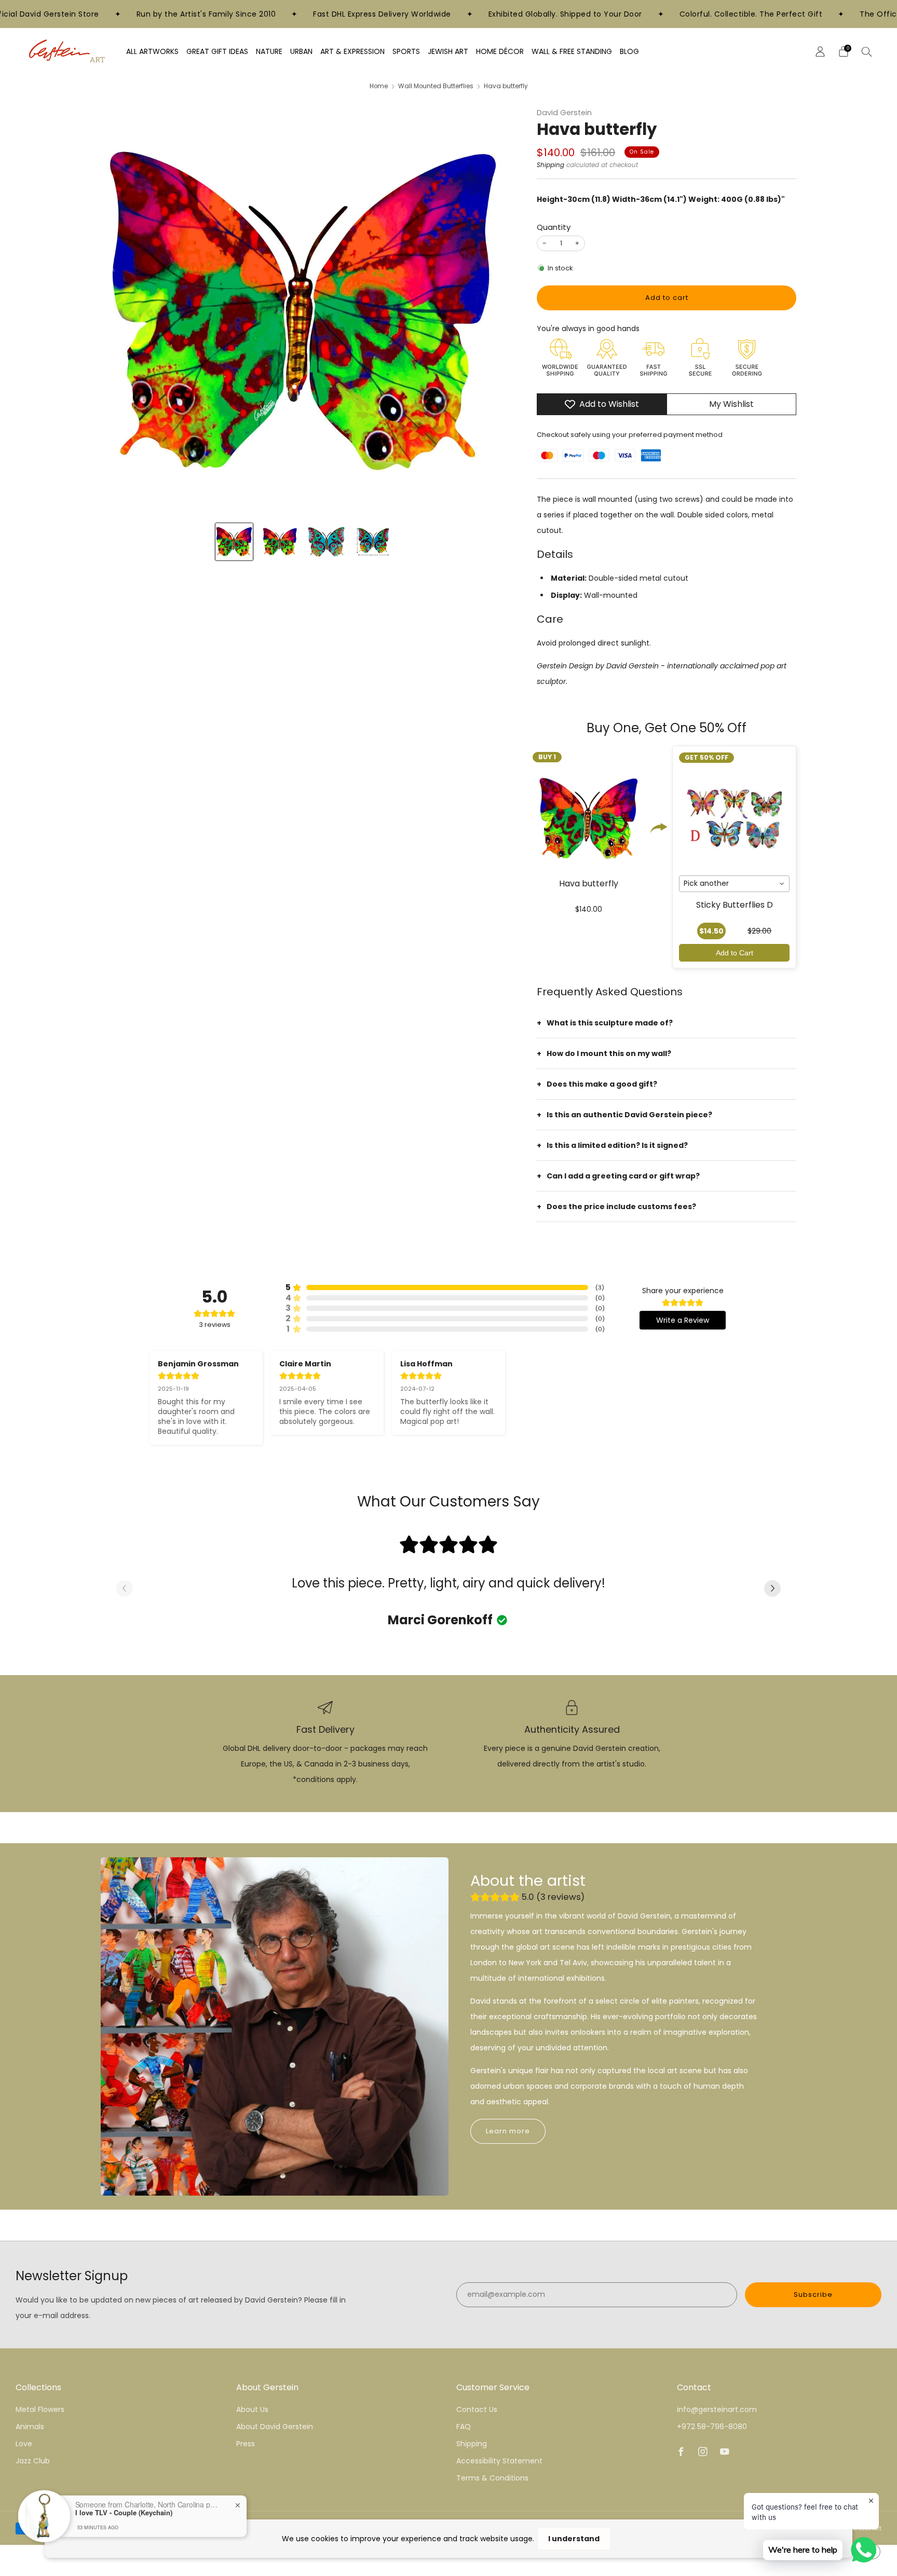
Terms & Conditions (492, 2478)
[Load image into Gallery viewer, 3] (326, 542)
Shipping (551, 165)
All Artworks (152, 51)
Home (379, 86)
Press (246, 2444)
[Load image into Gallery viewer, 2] (280, 542)
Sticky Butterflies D (735, 905)
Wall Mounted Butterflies (436, 86)
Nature (269, 51)
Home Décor (500, 51)
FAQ (464, 2427)
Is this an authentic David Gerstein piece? (629, 1115)
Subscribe (813, 2294)
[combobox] (734, 884)
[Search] (867, 51)
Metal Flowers (40, 2409)
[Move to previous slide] (125, 1589)
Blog (629, 51)
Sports (406, 51)
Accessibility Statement (499, 2461)
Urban (301, 51)
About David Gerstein (275, 2427)
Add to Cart (735, 953)
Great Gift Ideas (217, 51)
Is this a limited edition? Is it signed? (617, 1145)
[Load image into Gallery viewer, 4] (372, 542)
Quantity (554, 227)
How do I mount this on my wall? (609, 1053)
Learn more (508, 2131)
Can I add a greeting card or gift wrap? (623, 1176)
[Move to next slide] (772, 1589)
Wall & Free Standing (572, 51)
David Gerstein (564, 113)
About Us (252, 2409)
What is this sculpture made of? (610, 1023)
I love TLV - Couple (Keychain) (124, 2512)
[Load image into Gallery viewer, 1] (234, 542)
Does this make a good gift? (602, 1084)
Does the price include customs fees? (621, 1207)
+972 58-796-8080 (712, 2427)
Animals (30, 2427)
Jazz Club (33, 2461)
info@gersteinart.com (717, 2409)
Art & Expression (352, 51)
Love (24, 2444)
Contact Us (477, 2409)
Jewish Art (448, 51)
